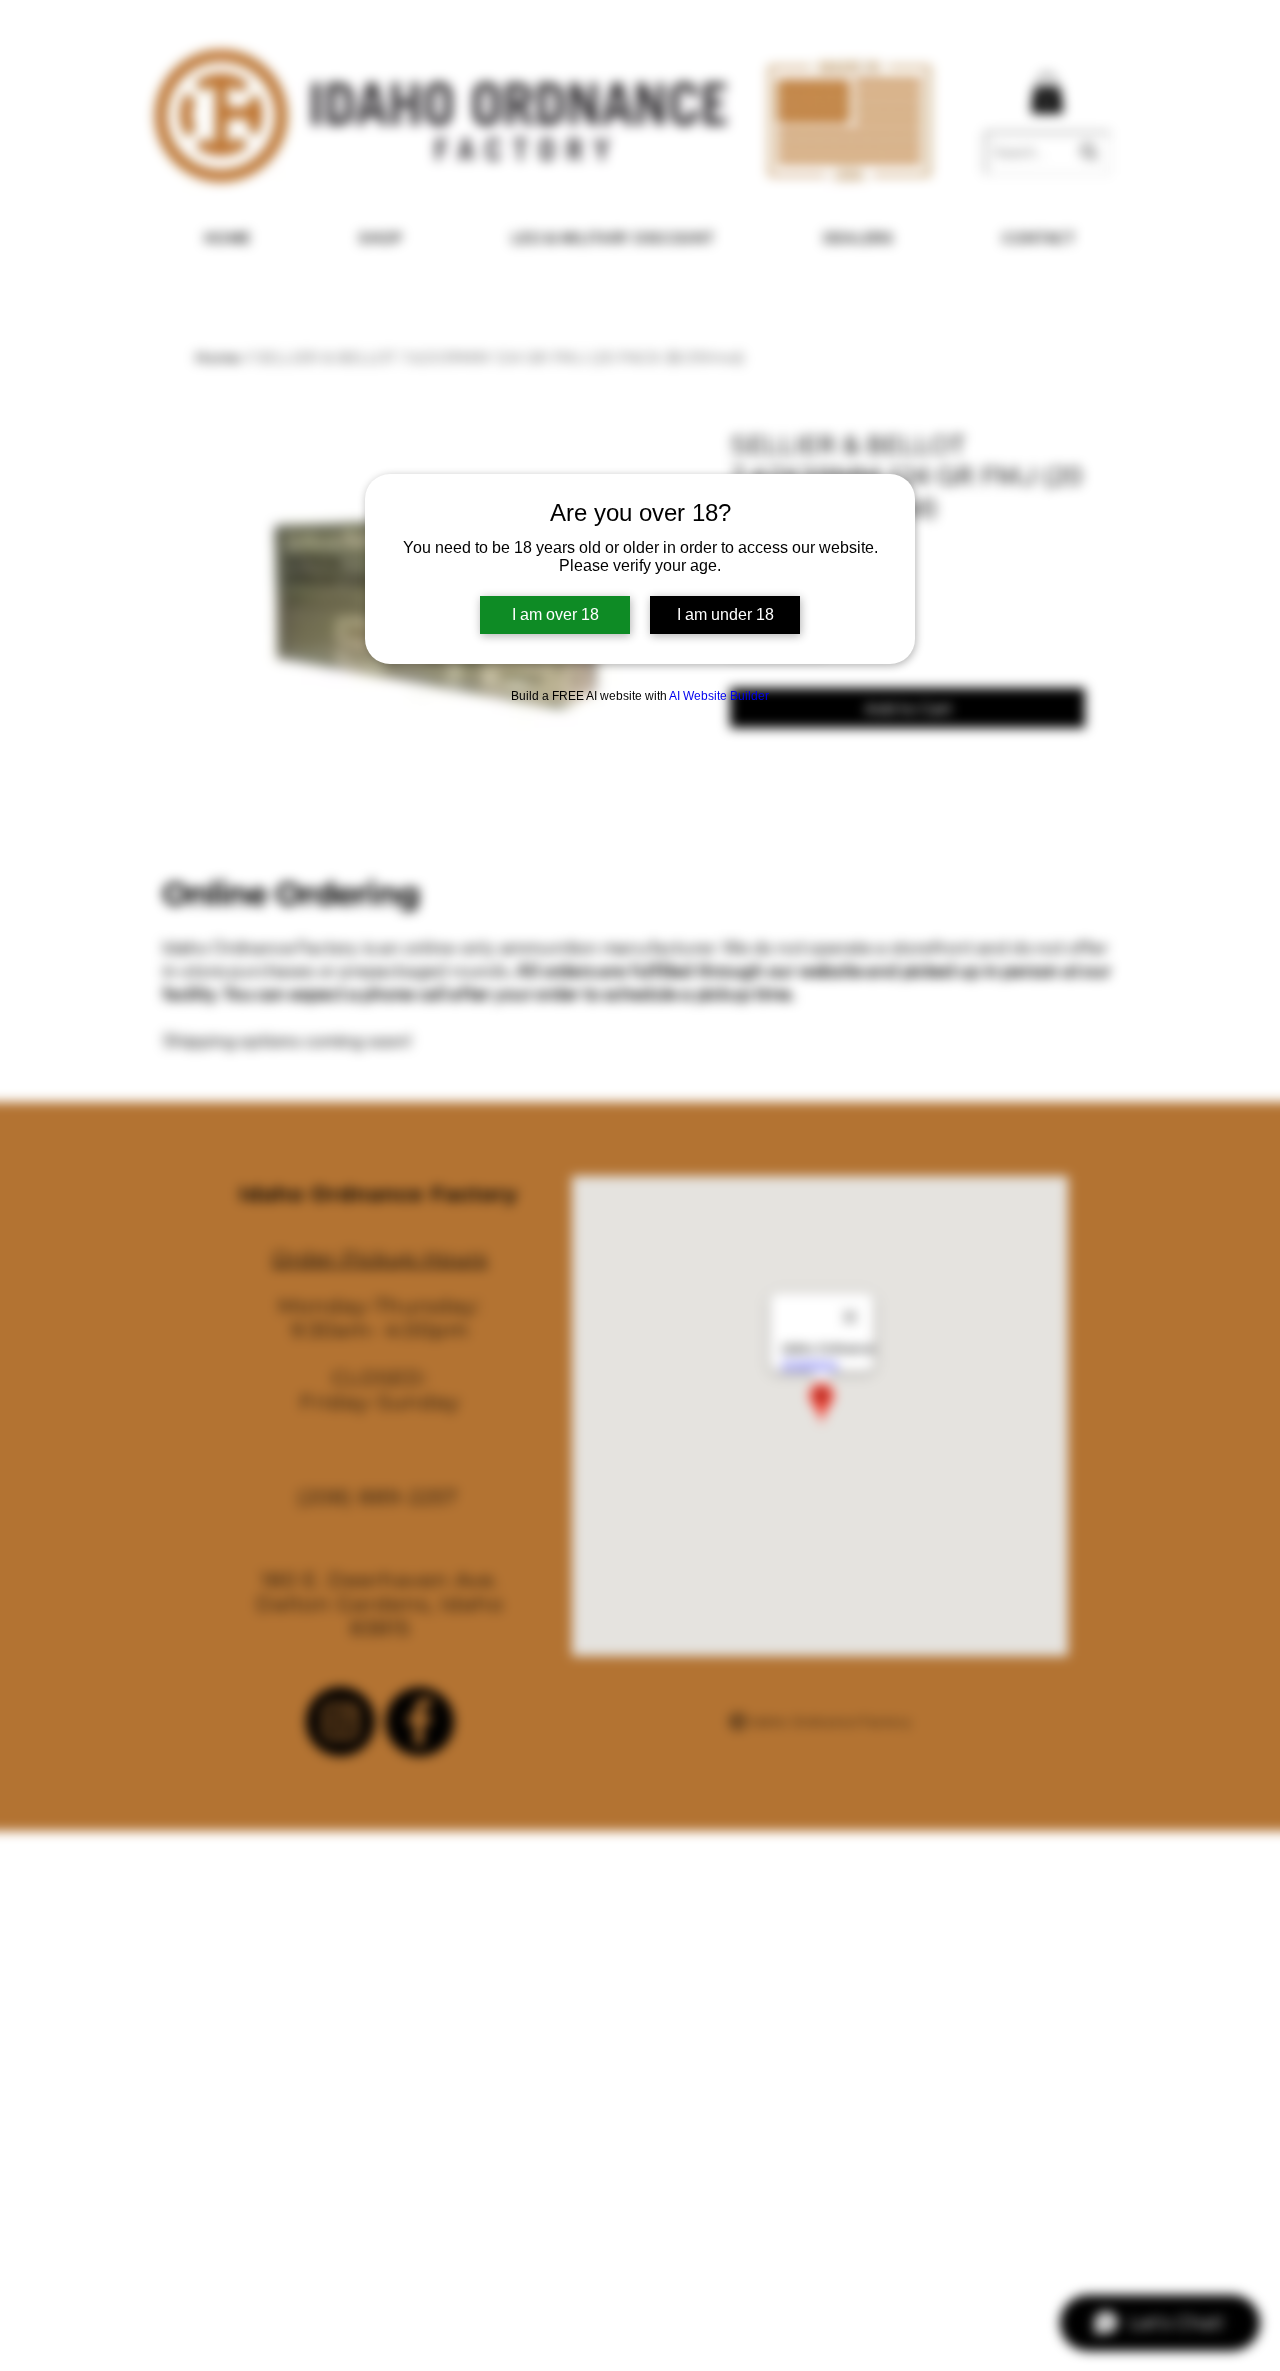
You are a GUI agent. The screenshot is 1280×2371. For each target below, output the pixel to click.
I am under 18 (725, 614)
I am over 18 (555, 614)
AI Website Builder (719, 696)
